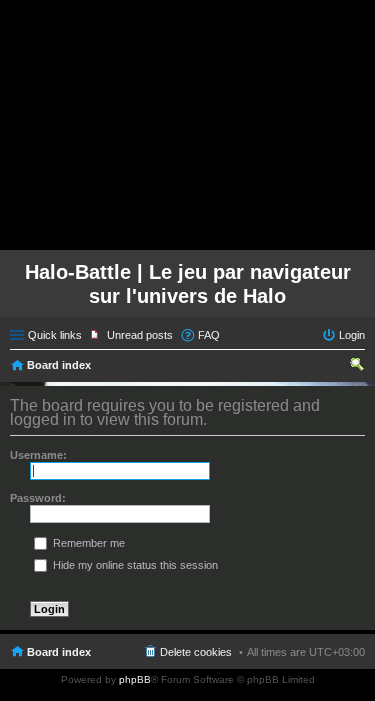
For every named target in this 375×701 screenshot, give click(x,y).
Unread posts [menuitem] (140, 335)
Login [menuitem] (352, 335)
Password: (38, 498)
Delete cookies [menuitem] (196, 652)
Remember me (87, 543)
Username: (38, 455)
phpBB (135, 679)
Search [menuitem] (357, 367)
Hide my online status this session (134, 565)
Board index (59, 365)
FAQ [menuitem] (209, 335)
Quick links (55, 335)
